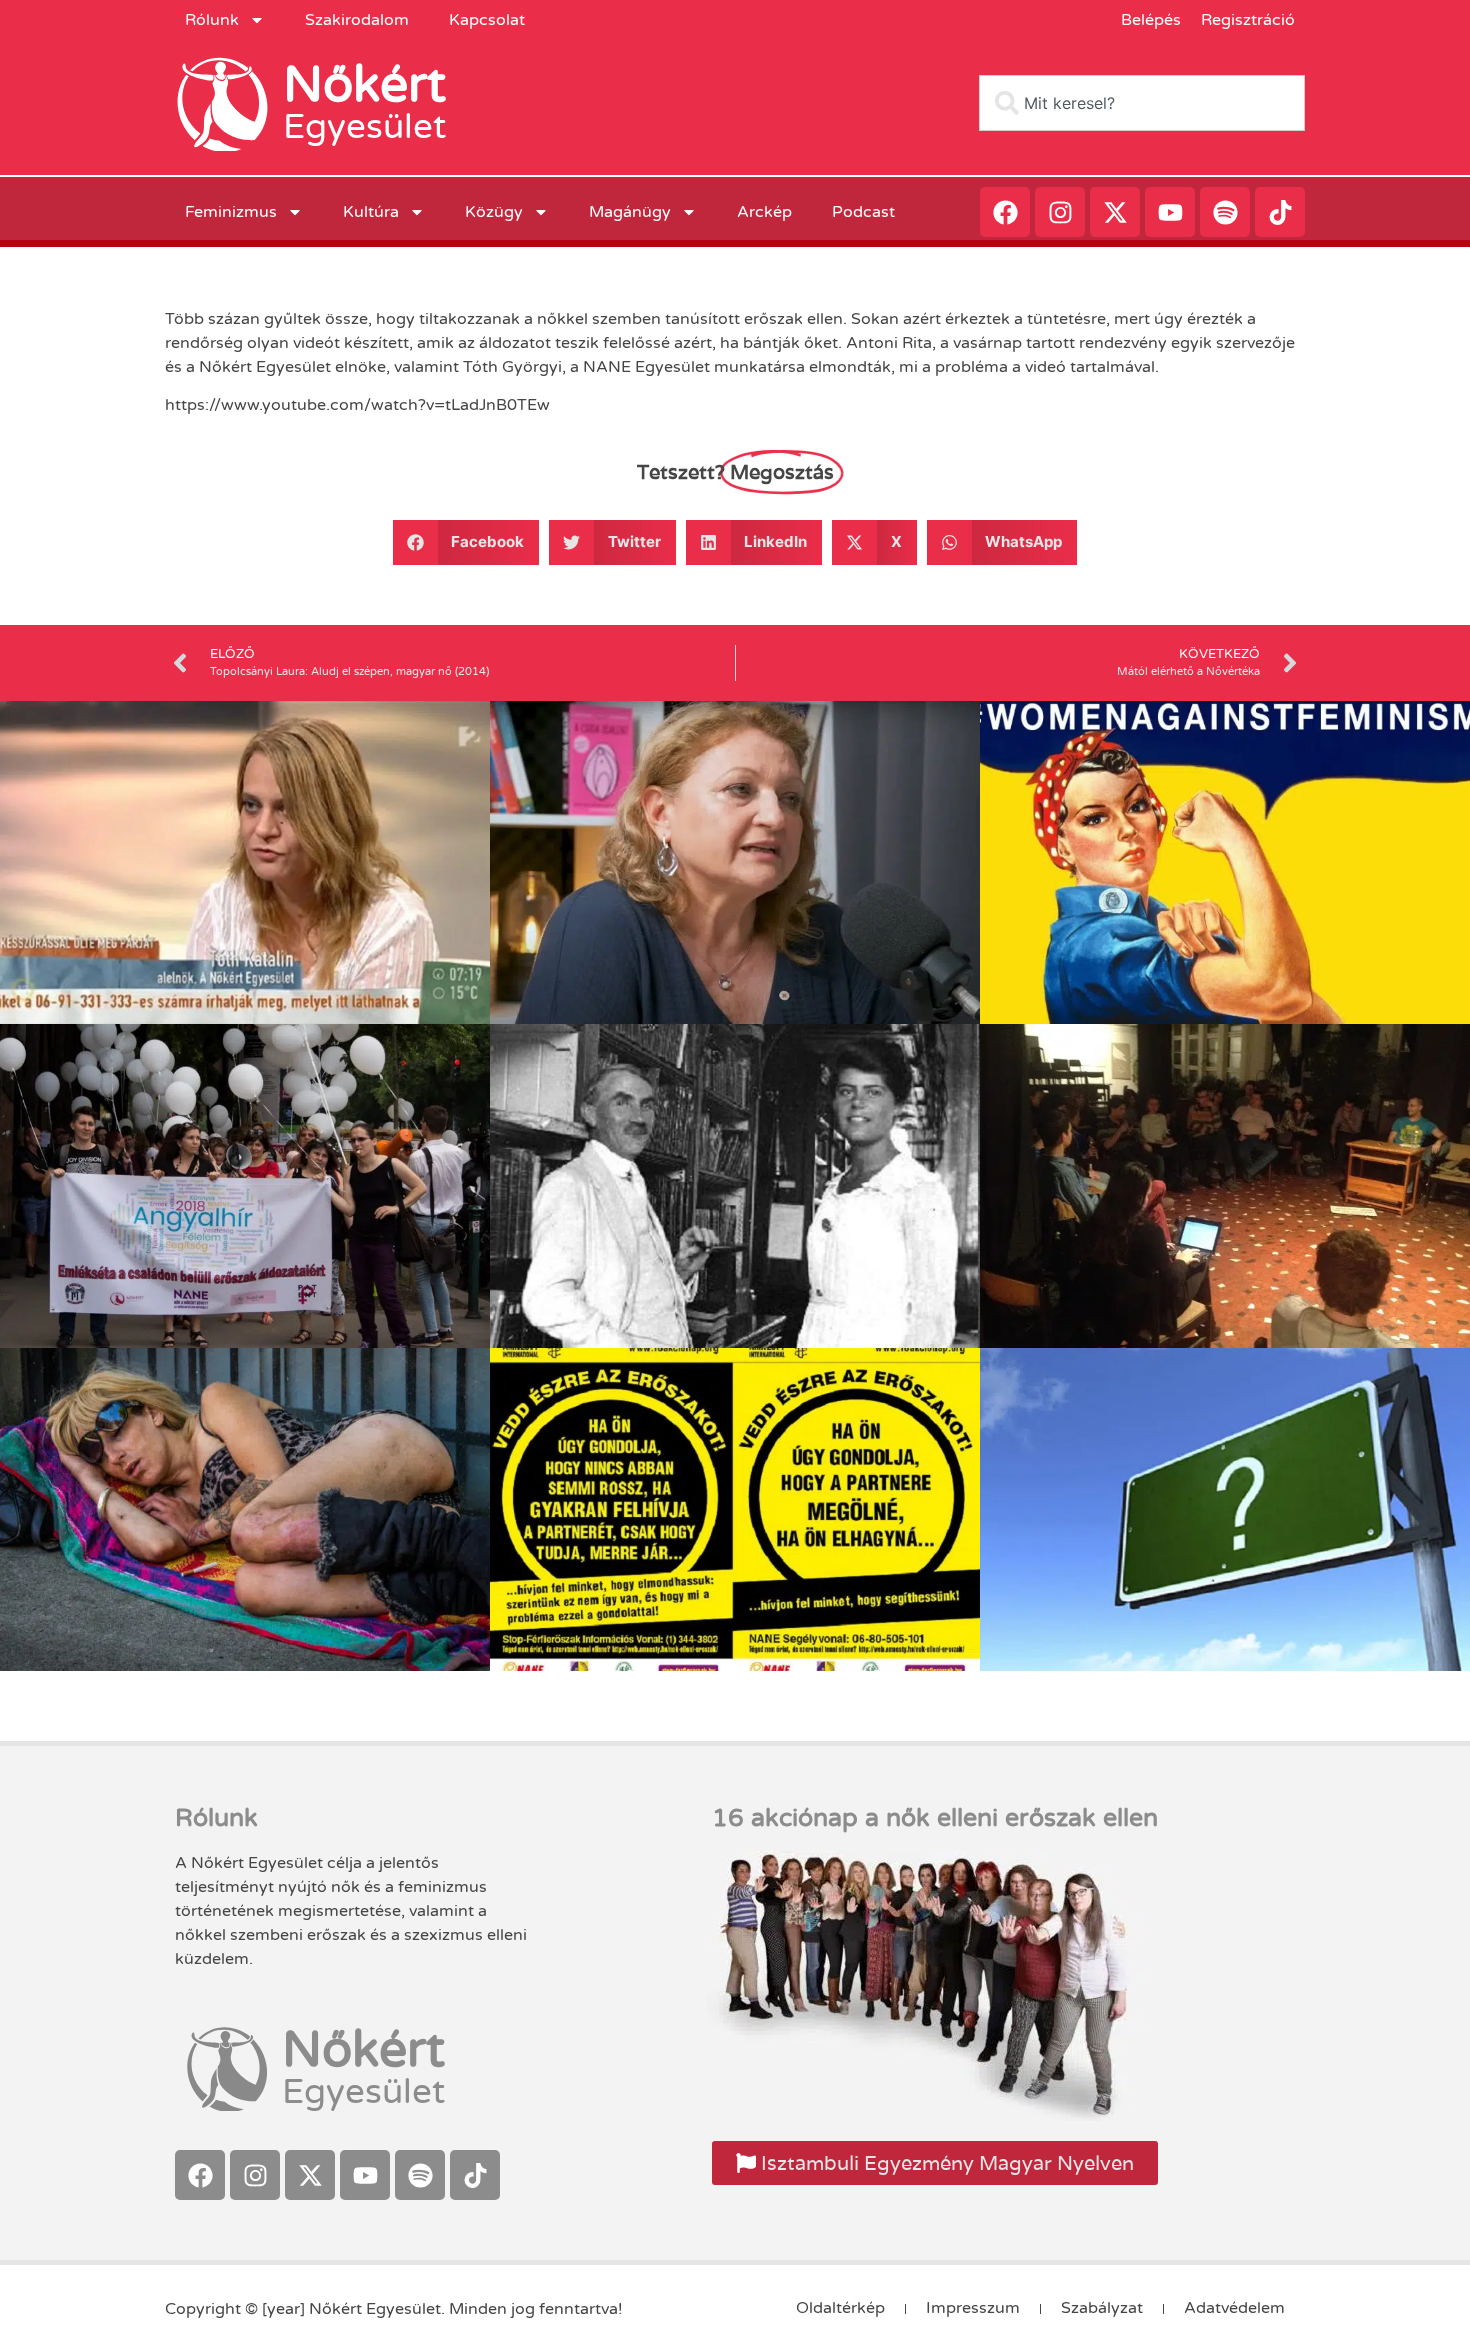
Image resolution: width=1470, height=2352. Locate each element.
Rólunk (212, 20)
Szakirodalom (357, 20)
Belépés (1151, 20)
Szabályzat (1102, 2308)
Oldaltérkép (840, 2308)
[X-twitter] (1115, 212)
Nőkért (364, 85)
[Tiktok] (1280, 212)
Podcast (863, 212)
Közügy (494, 212)
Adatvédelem (1234, 2308)
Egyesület (364, 127)
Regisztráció (1248, 20)
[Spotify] (1225, 212)
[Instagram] (1060, 212)
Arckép (764, 212)
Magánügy (630, 212)
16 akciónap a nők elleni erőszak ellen (935, 1818)
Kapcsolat (487, 20)
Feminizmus (231, 212)
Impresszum (973, 2308)
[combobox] (1142, 103)
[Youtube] (1170, 212)
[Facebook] (1005, 212)
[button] (466, 542)
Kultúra (371, 212)
